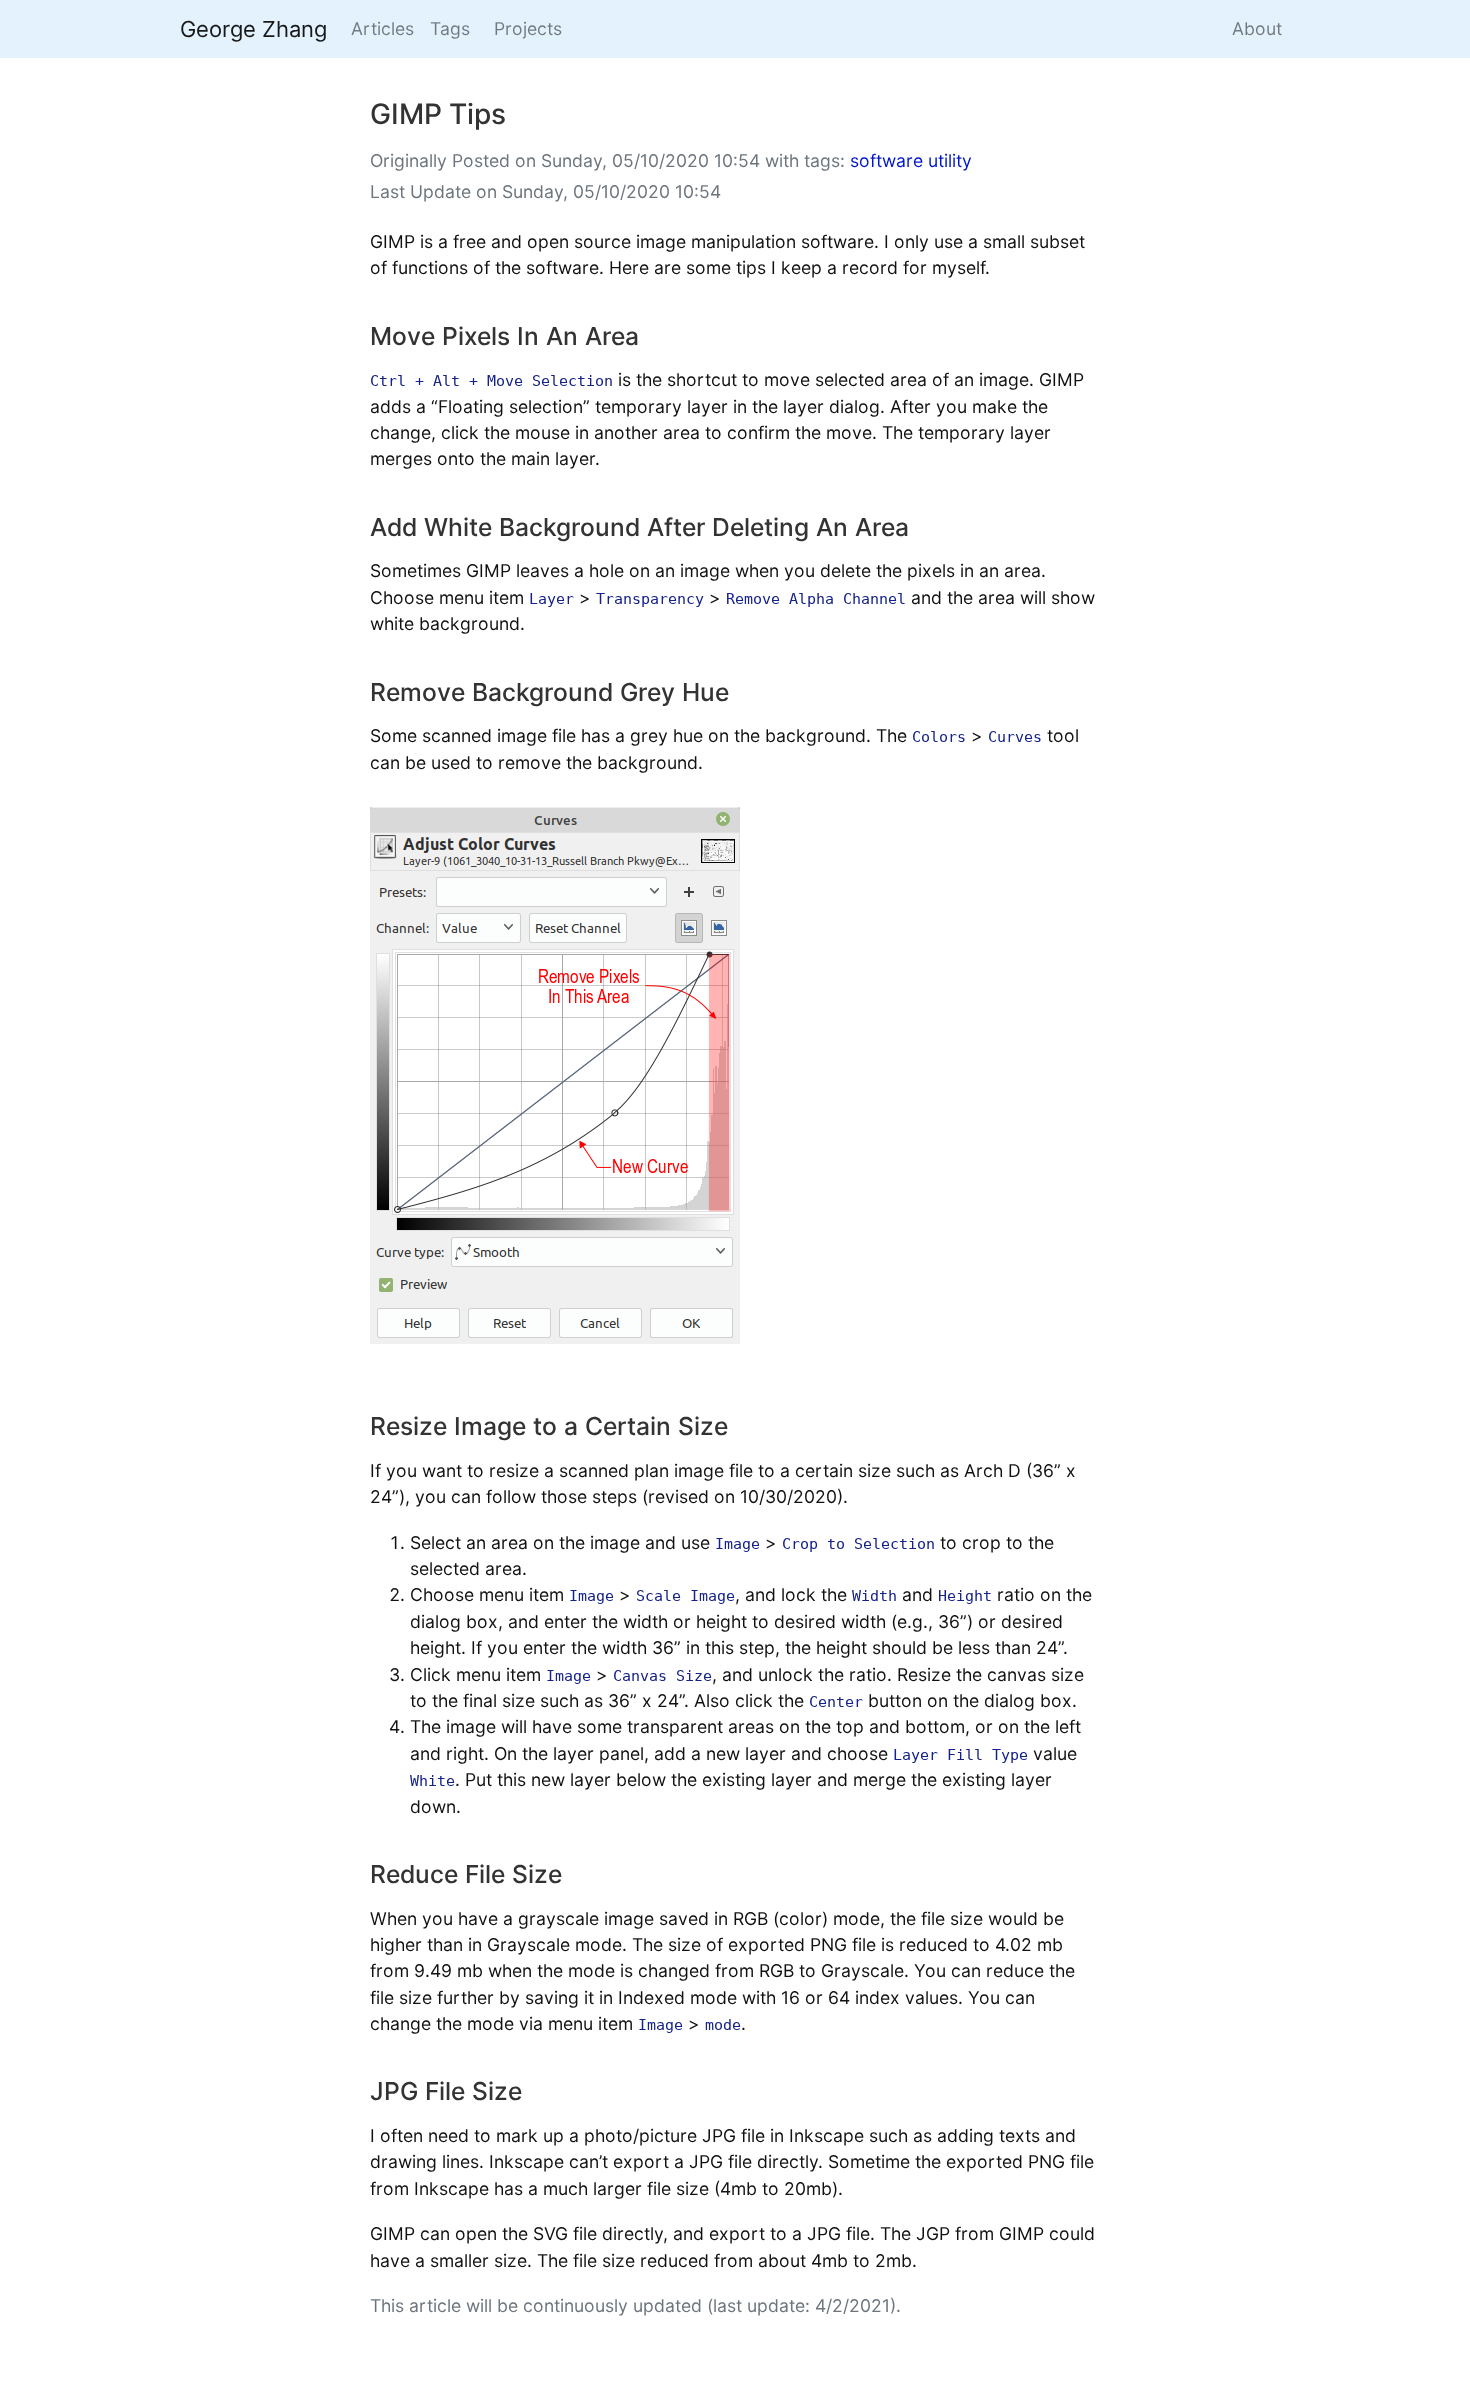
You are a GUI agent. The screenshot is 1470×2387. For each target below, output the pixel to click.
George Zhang (253, 29)
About (1257, 28)
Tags (450, 28)
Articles (382, 28)
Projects (528, 28)
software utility (911, 160)
